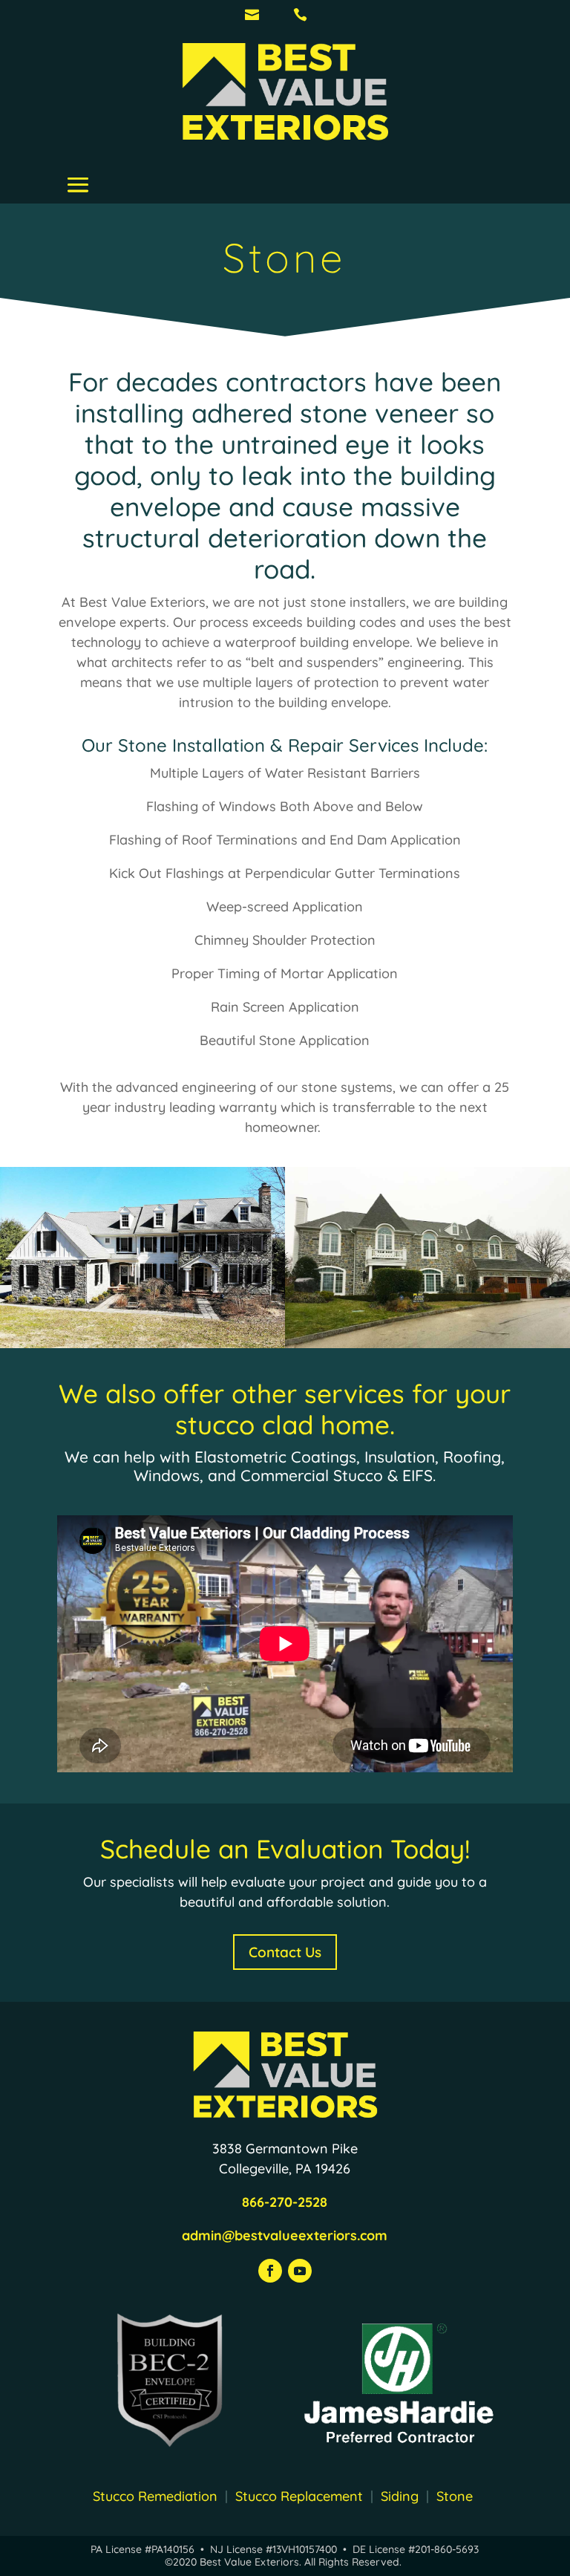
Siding (400, 2496)
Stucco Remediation (155, 2496)
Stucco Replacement (303, 2496)
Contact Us (285, 1952)
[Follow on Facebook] (270, 2271)
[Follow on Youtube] (300, 2271)
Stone (455, 2496)
